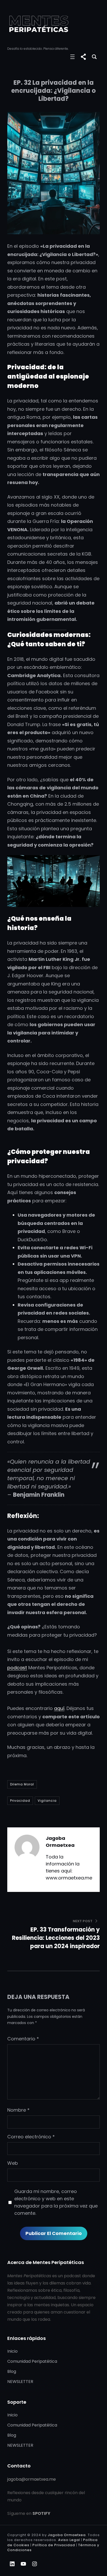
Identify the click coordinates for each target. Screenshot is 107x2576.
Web (13, 2163)
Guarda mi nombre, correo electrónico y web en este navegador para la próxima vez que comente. (56, 2202)
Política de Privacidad (54, 2545)
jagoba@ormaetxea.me (32, 2479)
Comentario (23, 2039)
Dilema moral (22, 1784)
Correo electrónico (31, 2137)
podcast (17, 1668)
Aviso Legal (69, 2540)
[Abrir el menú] (72, 57)
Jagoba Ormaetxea (67, 2535)
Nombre (18, 2110)
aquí (59, 1708)
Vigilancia (47, 1801)
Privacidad (20, 1801)
